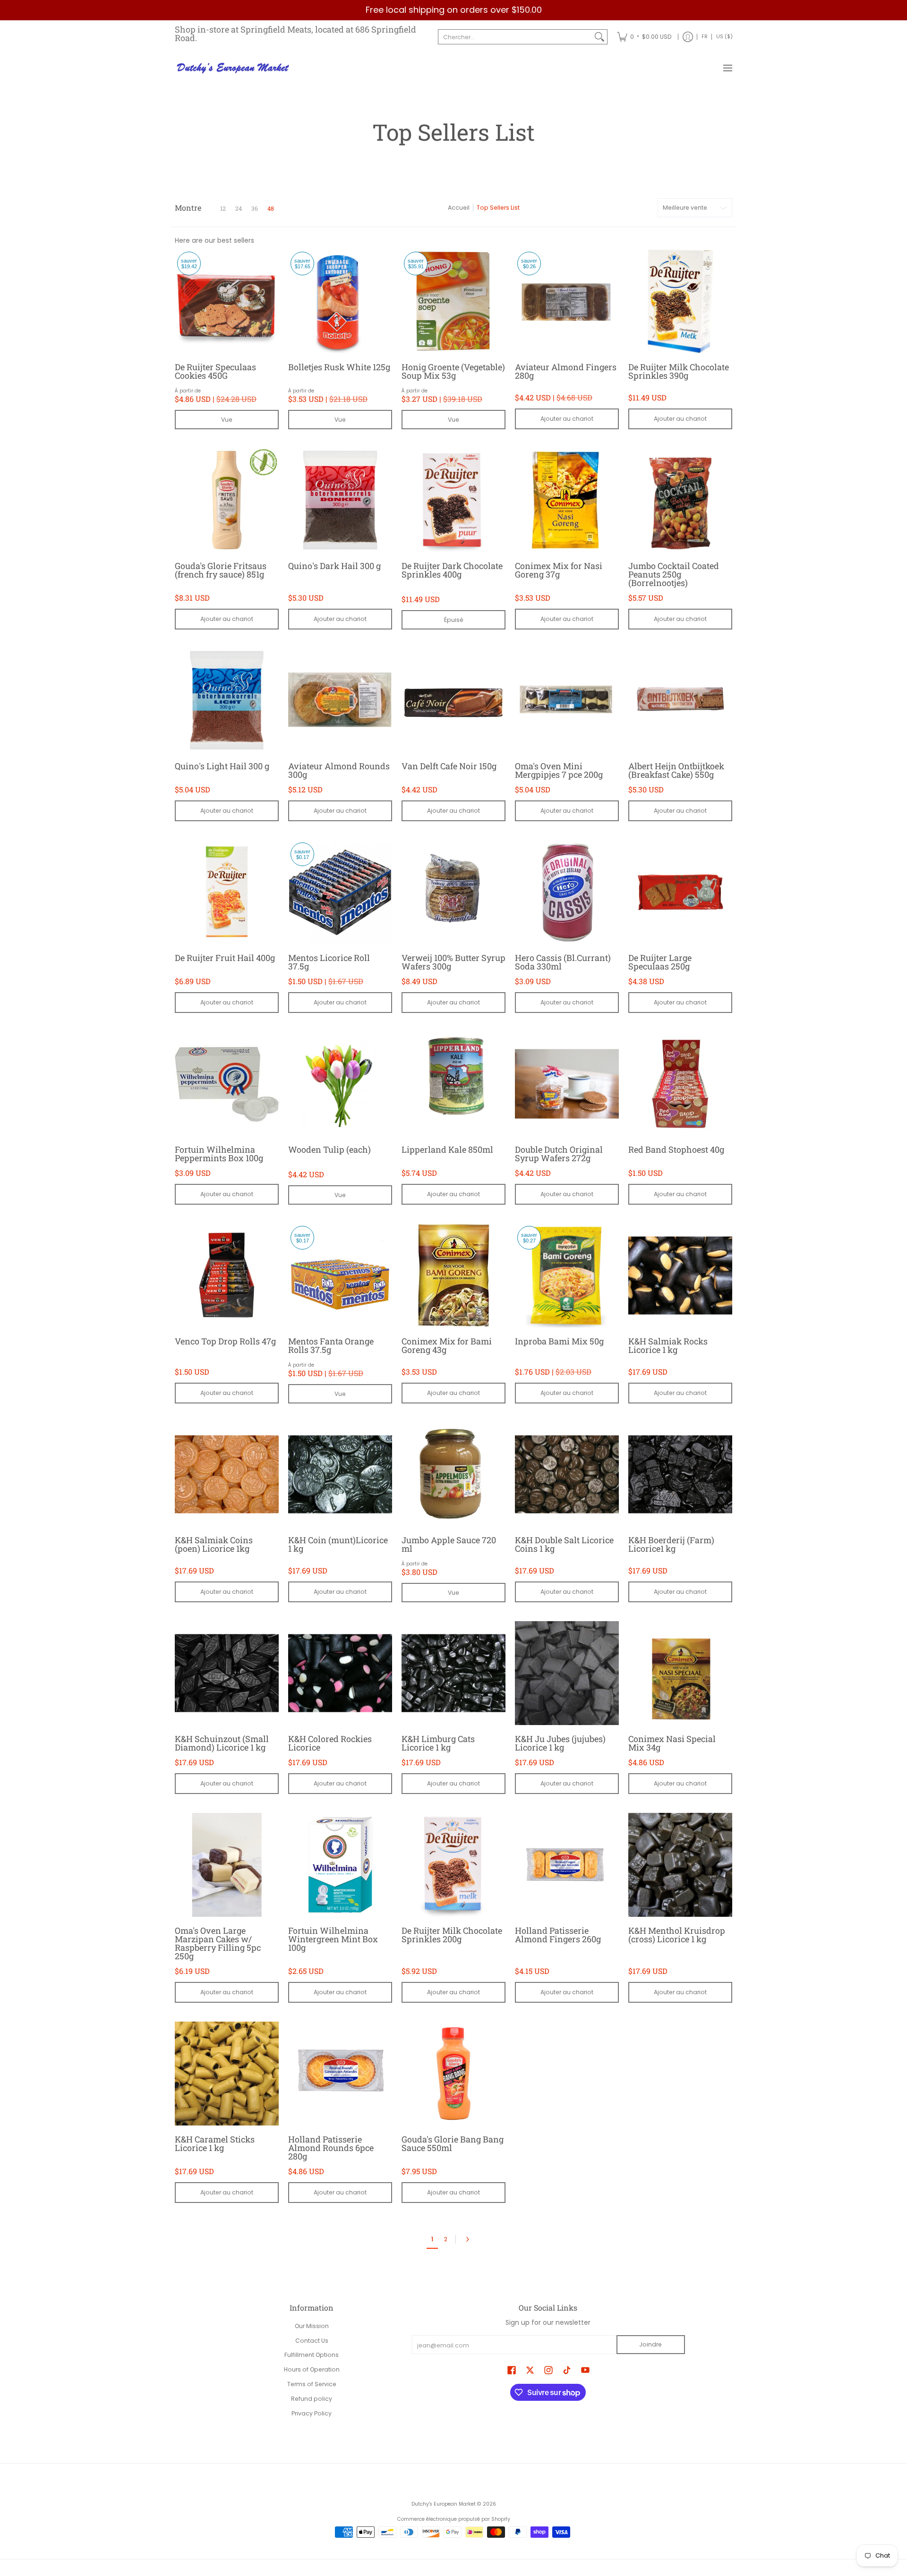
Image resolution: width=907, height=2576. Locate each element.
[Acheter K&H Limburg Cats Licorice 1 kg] (453, 1673)
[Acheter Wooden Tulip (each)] (340, 1084)
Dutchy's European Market (444, 2504)
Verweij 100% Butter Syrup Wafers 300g (453, 962)
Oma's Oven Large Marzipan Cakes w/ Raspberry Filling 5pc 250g (218, 1943)
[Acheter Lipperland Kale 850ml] (453, 1084)
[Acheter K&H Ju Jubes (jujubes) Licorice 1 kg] (567, 1673)
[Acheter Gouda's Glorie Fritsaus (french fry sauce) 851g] (227, 500)
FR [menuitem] (705, 37)
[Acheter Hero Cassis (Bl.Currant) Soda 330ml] (567, 892)
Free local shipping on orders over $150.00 (454, 10)
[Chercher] (599, 37)
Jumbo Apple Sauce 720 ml (449, 1544)
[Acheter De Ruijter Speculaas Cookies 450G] (227, 301)
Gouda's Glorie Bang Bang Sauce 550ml (453, 2143)
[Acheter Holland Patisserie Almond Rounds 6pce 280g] (340, 2074)
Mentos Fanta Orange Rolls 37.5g (331, 1345)
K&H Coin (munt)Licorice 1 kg (338, 1544)
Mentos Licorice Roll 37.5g (329, 962)
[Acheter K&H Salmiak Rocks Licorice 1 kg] (680, 1275)
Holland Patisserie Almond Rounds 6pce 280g (331, 2148)
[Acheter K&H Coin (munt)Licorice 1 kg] (340, 1474)
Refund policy (312, 2399)
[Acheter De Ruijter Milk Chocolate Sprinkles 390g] (680, 301)
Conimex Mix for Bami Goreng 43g (447, 1345)
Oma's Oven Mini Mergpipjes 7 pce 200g (559, 770)
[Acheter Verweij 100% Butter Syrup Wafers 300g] (453, 892)
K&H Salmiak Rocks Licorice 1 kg (668, 1345)
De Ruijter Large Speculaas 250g (660, 962)
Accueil (459, 208)
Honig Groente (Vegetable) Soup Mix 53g (453, 371)
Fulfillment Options (312, 2355)
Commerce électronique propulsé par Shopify (454, 2519)
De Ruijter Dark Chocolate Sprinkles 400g (452, 570)
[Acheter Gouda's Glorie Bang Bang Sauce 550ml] (453, 2074)
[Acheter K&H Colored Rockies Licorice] (340, 1673)
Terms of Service (312, 2384)
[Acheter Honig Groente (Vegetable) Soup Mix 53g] (453, 301)
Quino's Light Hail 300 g (222, 766)
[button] (512, 2370)
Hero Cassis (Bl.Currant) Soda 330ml (563, 962)
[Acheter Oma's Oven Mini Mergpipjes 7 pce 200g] (567, 700)
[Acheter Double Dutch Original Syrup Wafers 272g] (567, 1084)
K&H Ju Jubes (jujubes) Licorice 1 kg (560, 1743)
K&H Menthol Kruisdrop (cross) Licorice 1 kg (677, 1935)
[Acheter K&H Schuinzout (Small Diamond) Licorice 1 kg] (227, 1673)
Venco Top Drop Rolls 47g (225, 1341)
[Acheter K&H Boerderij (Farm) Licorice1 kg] (680, 1474)
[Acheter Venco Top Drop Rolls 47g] (227, 1275)
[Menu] (727, 68)
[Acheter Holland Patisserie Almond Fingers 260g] (567, 1865)
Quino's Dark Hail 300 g (334, 566)
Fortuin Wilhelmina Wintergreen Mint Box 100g (333, 1939)
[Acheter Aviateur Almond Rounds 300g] (340, 700)
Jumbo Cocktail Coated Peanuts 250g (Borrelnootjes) (674, 574)
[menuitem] (644, 37)
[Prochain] (470, 2239)
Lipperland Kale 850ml (447, 1149)
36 (255, 208)
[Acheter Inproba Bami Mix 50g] (567, 1275)
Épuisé (454, 620)
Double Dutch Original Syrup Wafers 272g (559, 1154)
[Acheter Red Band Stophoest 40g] (680, 1084)
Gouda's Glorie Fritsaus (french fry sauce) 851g (221, 570)
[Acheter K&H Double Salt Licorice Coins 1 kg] (567, 1474)
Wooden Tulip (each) (329, 1149)
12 (223, 208)
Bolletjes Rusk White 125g (339, 367)
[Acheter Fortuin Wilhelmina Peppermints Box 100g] (227, 1084)
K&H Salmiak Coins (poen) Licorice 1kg (214, 1544)
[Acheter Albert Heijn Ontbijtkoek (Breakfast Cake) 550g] (680, 700)
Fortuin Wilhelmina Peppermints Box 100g (219, 1154)
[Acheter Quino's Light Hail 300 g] (227, 700)
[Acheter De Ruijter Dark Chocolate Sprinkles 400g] (453, 500)
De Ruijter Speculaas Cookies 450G (215, 371)
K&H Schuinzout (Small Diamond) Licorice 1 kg (222, 1743)
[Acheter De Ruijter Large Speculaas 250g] (680, 892)
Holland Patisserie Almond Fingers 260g (558, 1935)
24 (239, 208)
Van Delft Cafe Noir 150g (449, 766)
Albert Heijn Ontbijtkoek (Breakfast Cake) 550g (676, 770)
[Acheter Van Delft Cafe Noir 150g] (453, 700)
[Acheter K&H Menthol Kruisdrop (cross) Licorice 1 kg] (680, 1865)
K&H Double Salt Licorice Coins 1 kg (564, 1544)
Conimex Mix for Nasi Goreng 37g (559, 570)
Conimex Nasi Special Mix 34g (672, 1743)
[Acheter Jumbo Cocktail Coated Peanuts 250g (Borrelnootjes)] (680, 500)
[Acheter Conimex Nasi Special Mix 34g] (680, 1673)
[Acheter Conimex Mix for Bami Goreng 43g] (453, 1275)
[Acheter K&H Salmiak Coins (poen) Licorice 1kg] (227, 1474)
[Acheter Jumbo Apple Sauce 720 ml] (453, 1474)
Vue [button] (227, 420)
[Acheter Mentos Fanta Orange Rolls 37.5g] (340, 1275)
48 (271, 208)
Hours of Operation (312, 2369)
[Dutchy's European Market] (234, 68)
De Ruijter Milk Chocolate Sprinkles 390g (679, 371)
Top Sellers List (498, 208)
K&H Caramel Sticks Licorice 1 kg (215, 2143)
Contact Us (312, 2341)
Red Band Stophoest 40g (676, 1149)
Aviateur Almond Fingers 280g (566, 371)
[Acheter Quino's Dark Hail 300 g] (340, 500)
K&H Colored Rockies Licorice (330, 1743)
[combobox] (515, 37)
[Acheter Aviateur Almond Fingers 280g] (567, 301)
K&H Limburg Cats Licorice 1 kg (438, 1743)
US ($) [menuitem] (724, 37)
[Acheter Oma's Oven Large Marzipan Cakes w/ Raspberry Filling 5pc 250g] (227, 1865)
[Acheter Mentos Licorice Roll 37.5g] (340, 892)
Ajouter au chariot (567, 419)
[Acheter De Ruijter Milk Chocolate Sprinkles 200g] (453, 1865)
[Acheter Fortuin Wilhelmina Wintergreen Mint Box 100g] (340, 1865)
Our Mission (312, 2326)
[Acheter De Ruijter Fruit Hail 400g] (227, 892)
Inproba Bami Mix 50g (559, 1341)
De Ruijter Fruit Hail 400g (225, 958)
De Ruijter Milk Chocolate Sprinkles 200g (452, 1935)
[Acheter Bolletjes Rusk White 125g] (340, 301)
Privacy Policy (312, 2413)
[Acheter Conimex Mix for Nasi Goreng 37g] (567, 500)
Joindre (650, 2344)
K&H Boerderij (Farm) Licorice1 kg (671, 1544)
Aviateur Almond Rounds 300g (339, 770)
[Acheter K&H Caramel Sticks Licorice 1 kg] (227, 2074)
